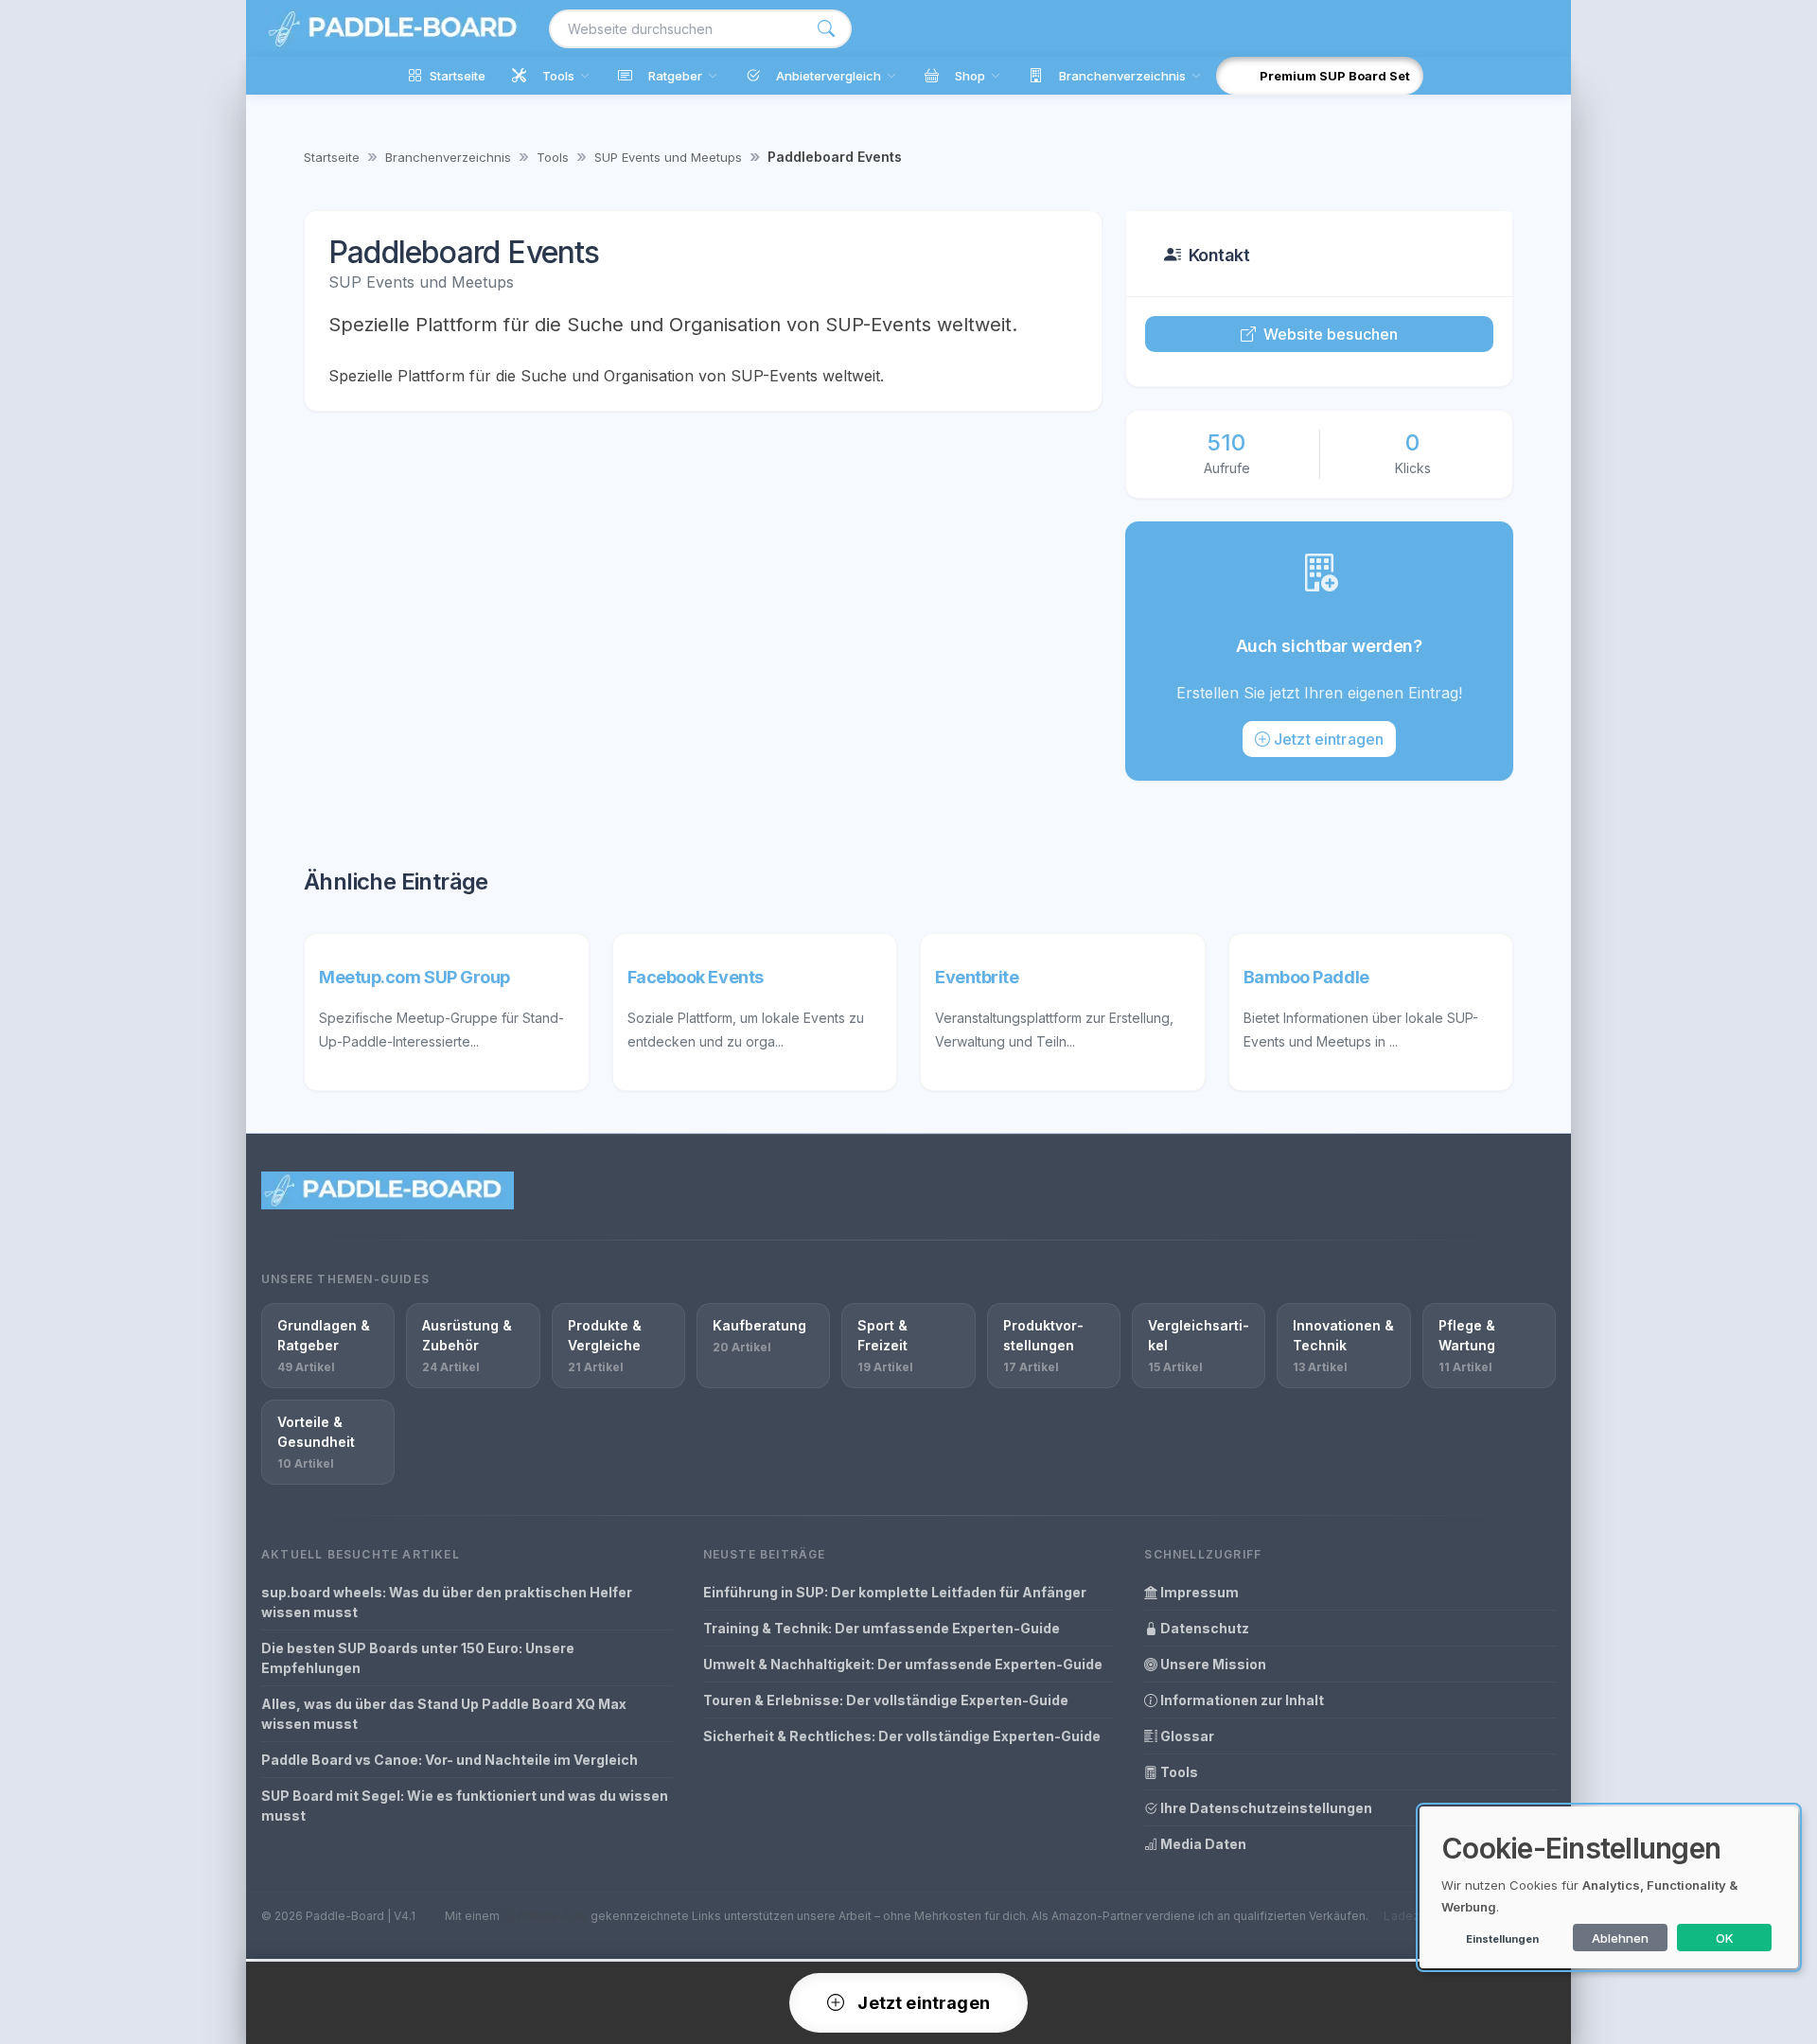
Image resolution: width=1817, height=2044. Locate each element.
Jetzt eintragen (1329, 739)
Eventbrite (977, 977)
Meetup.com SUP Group (415, 977)
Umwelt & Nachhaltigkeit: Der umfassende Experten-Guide (903, 1664)
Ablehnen (1620, 1938)
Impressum (1198, 1592)
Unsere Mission (1212, 1664)
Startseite (332, 157)
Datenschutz (1203, 1628)
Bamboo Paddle (1306, 977)
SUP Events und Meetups (668, 157)
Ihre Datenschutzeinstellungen (1265, 1808)
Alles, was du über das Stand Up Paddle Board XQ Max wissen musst (444, 1714)
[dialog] (1609, 1887)
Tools (553, 157)
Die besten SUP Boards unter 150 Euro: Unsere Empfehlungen (418, 1658)
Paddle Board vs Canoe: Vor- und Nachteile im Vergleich (450, 1760)
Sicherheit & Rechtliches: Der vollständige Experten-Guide (902, 1736)
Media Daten (1202, 1844)
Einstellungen (1502, 1939)
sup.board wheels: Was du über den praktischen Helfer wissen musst (447, 1602)
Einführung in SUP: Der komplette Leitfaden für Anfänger (895, 1592)
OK (1725, 1938)
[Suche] (826, 29)
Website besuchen (1331, 334)
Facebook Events (696, 977)
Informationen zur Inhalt (1241, 1700)
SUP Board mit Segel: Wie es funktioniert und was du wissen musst (465, 1806)
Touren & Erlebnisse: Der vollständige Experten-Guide (886, 1700)
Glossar (1186, 1736)
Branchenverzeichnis (448, 157)
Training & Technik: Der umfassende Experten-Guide (882, 1628)
